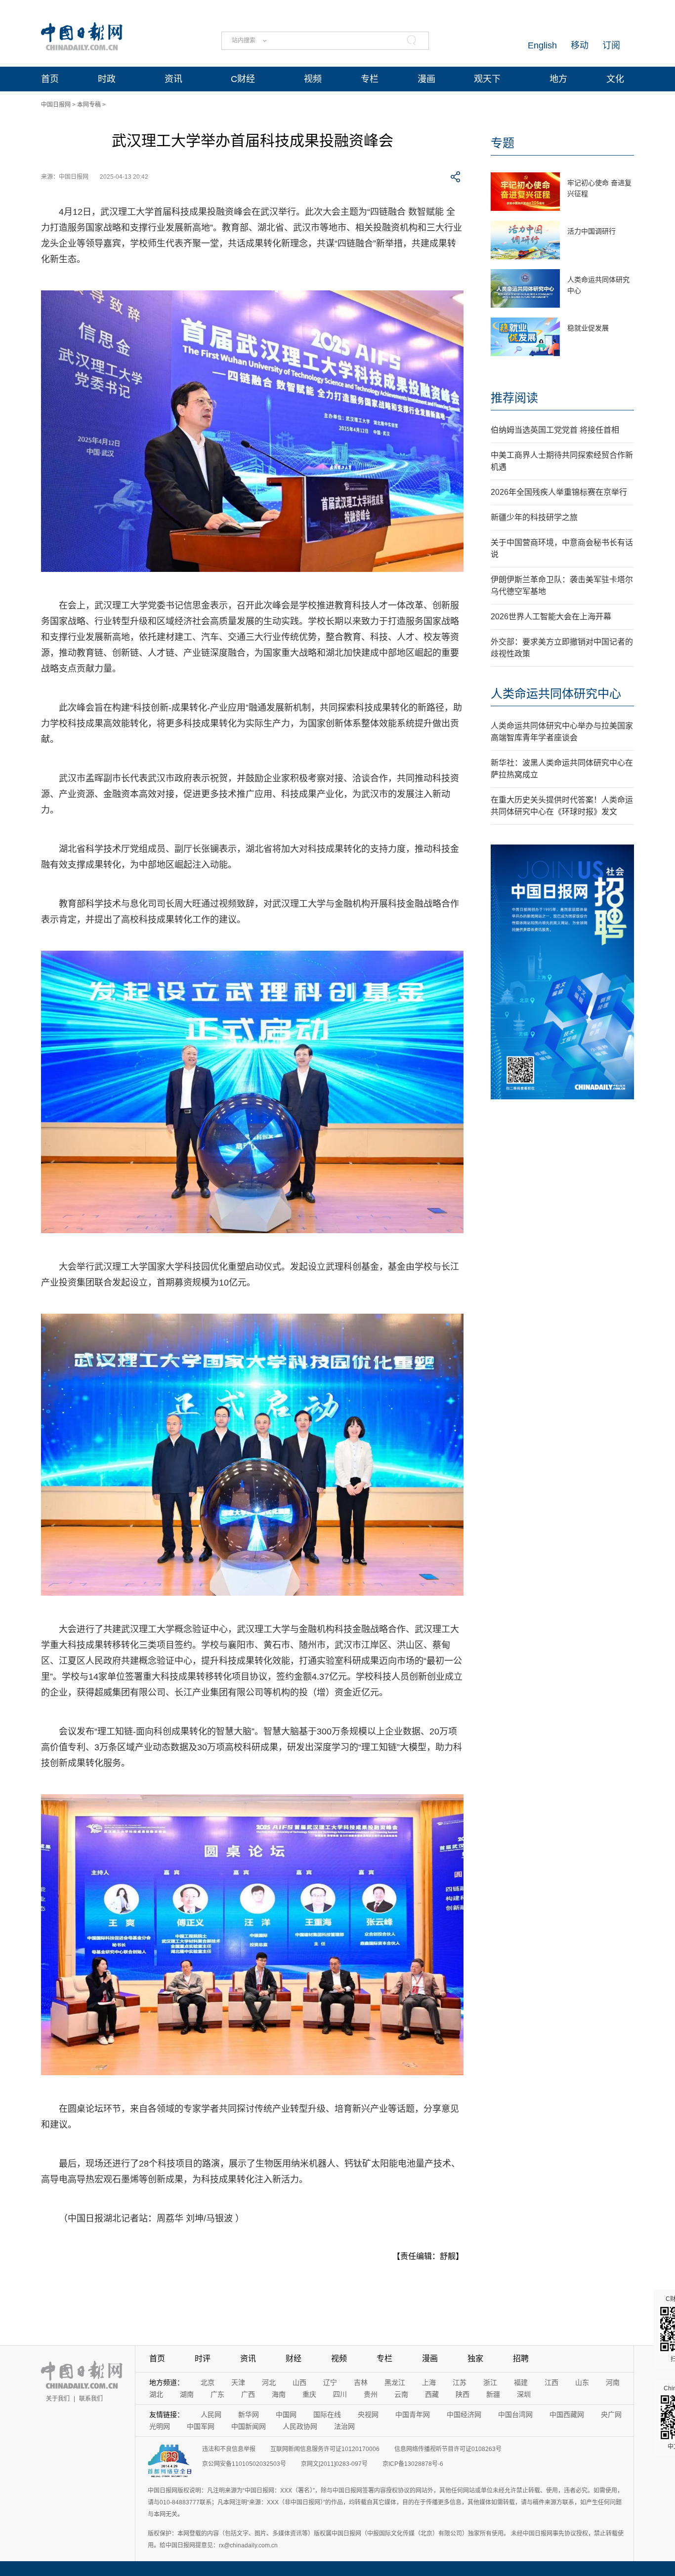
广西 (248, 2394)
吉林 (361, 2382)
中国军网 (201, 2426)
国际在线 (327, 2415)
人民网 (211, 2415)
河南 (613, 2382)
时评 (203, 2358)
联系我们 (91, 2399)
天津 (238, 2382)
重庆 (309, 2394)
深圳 (524, 2394)
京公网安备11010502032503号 (244, 2464)
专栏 (370, 79)
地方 (558, 79)
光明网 (160, 2426)
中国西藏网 (567, 2415)
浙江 (490, 2382)
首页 (50, 79)
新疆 (493, 2394)
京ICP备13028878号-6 (413, 2464)
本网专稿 (89, 105)
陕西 (463, 2394)
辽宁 (330, 2382)
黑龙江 (395, 2382)
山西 (299, 2382)
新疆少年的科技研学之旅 (534, 517)
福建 (521, 2382)
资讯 (173, 79)
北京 (208, 2382)
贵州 (371, 2394)
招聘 (521, 2358)
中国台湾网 (515, 2415)
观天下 (487, 79)
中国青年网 (413, 2415)
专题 (503, 143)
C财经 (243, 79)
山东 (582, 2382)
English (542, 45)
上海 (429, 2382)
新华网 (249, 2415)
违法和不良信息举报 (229, 2449)
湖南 (187, 2394)
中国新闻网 (249, 2426)
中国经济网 (464, 2415)
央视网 (368, 2415)
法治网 (344, 2426)
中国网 (286, 2415)
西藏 (432, 2394)
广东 (217, 2394)
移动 (580, 45)
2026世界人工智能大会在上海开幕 (551, 617)
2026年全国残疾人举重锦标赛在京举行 (559, 492)
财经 (294, 2358)
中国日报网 (56, 105)
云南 (401, 2394)
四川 (340, 2394)
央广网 (611, 2415)
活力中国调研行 (591, 231)
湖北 (156, 2394)
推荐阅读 (514, 398)
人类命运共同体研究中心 (556, 694)
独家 (475, 2358)
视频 (313, 79)
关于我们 (58, 2399)
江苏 (460, 2382)
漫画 (426, 79)
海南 (279, 2394)
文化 (615, 79)
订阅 (611, 45)
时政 (107, 79)
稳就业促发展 (588, 328)
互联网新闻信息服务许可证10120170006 (325, 2449)
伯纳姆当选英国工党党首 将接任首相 (555, 430)
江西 (551, 2382)
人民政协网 (300, 2426)
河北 (269, 2382)
